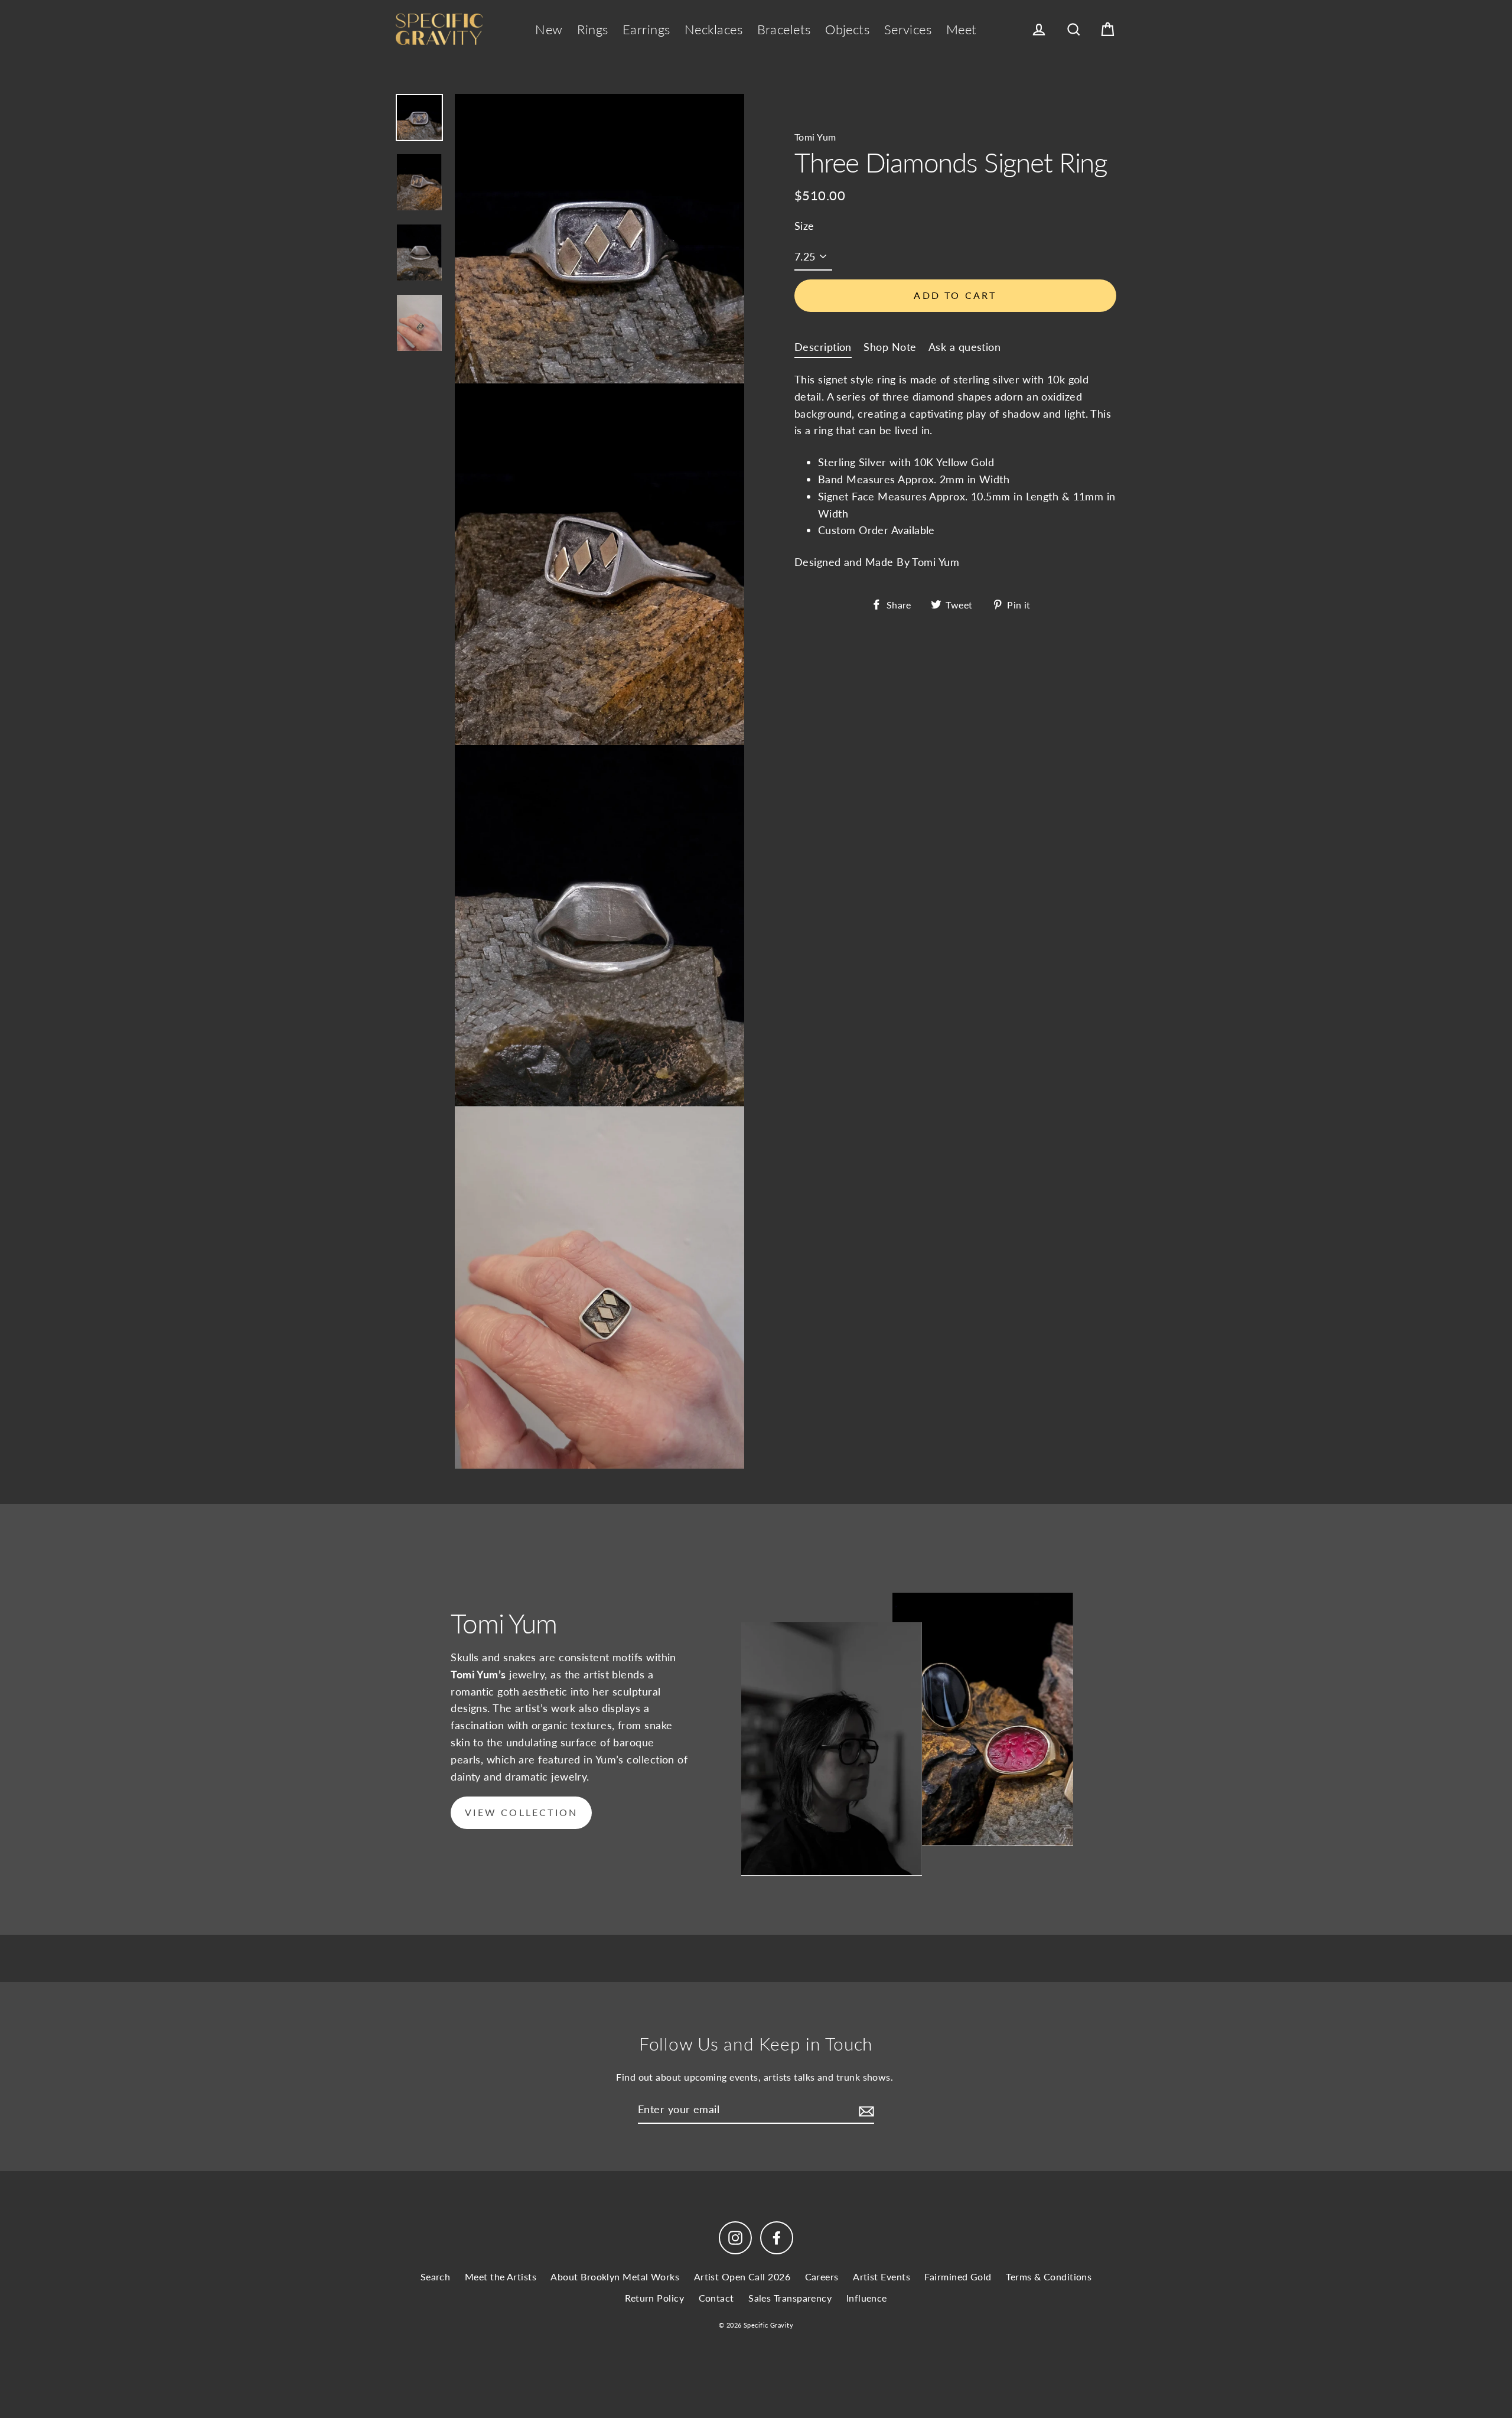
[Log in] (1039, 30)
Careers (822, 2277)
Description (823, 346)
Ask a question (964, 346)
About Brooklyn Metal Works (615, 2277)
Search (436, 2277)
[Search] (1074, 30)
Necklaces (713, 29)
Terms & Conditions (1049, 2277)
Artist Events (882, 2277)
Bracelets (784, 29)
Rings (592, 29)
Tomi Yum (815, 137)
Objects (847, 29)
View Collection (521, 1812)
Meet (962, 29)
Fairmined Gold (958, 2277)
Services (908, 29)
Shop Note (890, 346)
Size (804, 225)
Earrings (646, 29)
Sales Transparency (790, 2298)
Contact (716, 2298)
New (549, 29)
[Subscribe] (865, 2110)
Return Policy (654, 2298)
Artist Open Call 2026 (742, 2277)
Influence (867, 2298)
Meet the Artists (501, 2277)
